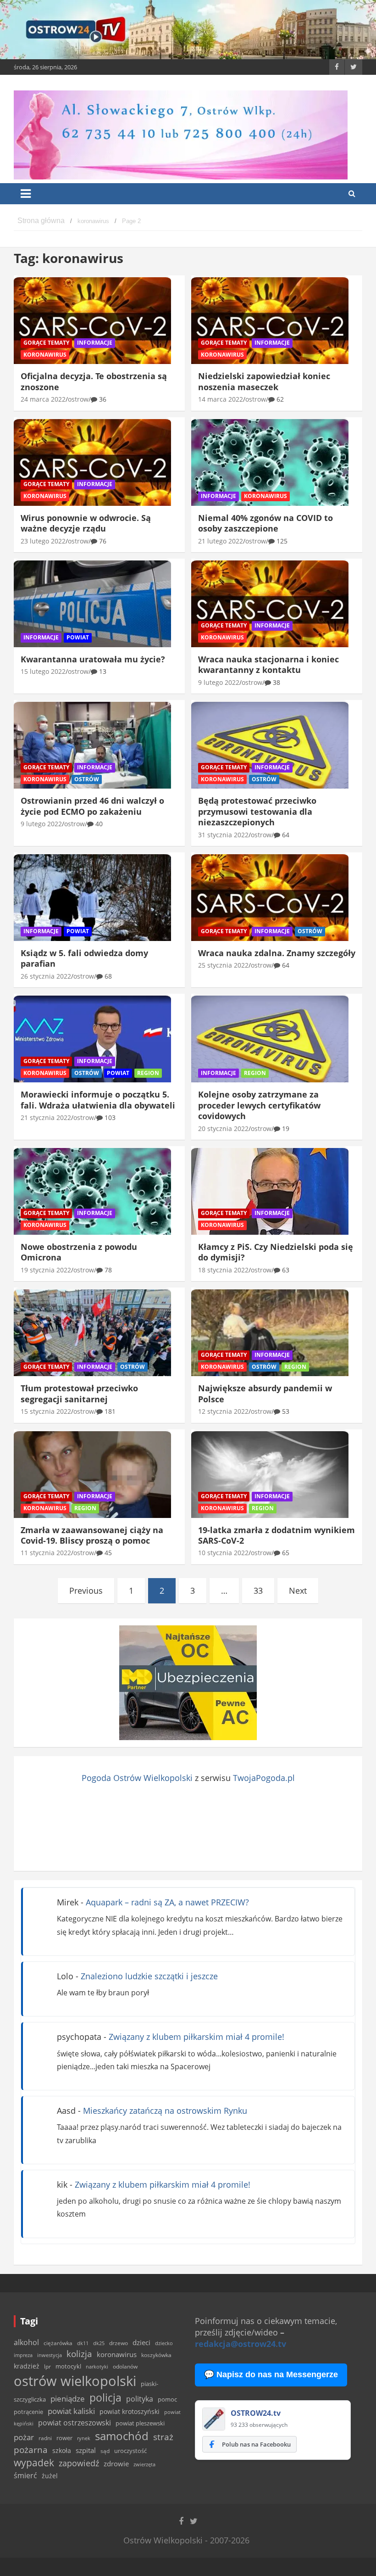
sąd (105, 2451)
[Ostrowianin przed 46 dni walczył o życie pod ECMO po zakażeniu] (92, 745)
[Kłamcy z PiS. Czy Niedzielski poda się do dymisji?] (270, 1192)
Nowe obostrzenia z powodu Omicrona (79, 1252)
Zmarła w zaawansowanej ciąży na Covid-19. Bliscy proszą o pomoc (92, 1535)
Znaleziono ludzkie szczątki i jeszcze (149, 1976)
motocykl (68, 2366)
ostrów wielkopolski (75, 2381)
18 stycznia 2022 (223, 1270)
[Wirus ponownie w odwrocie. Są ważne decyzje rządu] (92, 462)
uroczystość (130, 2451)
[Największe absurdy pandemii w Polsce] (270, 1333)
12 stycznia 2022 (223, 1411)
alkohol (26, 2342)
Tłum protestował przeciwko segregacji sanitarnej (79, 1393)
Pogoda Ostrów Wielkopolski (137, 1778)
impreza (23, 2355)
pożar (24, 2437)
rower (64, 2438)
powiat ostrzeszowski (75, 2423)
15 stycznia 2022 (46, 1411)
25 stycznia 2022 (223, 965)
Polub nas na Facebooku (256, 2444)
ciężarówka (58, 2343)
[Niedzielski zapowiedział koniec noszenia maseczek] (270, 321)
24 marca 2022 (43, 399)
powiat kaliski (71, 2411)
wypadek (34, 2462)
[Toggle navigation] (26, 194)
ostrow (78, 399)
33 (258, 1590)
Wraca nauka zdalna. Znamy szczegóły (277, 953)
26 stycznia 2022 (46, 976)
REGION (148, 1073)
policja (105, 2398)
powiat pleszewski (140, 2423)
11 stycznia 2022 (46, 1553)
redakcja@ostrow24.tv (241, 2344)
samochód (122, 2436)
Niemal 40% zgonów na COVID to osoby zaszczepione (265, 523)
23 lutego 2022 (43, 541)
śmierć (25, 2475)
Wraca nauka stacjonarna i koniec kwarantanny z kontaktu (268, 664)
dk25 (99, 2343)
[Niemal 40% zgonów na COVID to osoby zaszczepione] (270, 462)
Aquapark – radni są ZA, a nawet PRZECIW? (167, 1902)
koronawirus (117, 2354)
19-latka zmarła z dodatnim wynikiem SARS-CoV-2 (276, 1535)
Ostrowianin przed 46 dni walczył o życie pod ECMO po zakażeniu (92, 806)
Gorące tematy (46, 343)
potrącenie (28, 2412)
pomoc (167, 2399)
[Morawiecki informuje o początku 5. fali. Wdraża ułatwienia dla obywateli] (92, 1039)
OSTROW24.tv (256, 2413)
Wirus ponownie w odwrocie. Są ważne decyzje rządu (86, 523)
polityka (140, 2399)
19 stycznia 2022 (46, 1270)
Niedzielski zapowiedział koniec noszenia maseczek (264, 381)
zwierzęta (144, 2464)
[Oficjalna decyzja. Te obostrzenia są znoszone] (92, 321)
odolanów (125, 2366)
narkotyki (97, 2366)
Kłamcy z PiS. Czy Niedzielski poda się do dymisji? (276, 1252)
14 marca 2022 (221, 399)
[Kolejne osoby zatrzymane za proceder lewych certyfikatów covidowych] (270, 1039)
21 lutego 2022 (221, 541)
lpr (47, 2366)
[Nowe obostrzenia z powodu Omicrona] (92, 1192)
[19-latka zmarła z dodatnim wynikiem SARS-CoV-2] (270, 1474)
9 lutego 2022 (219, 682)
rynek (84, 2438)
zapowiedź (79, 2463)
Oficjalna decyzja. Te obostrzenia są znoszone (94, 381)
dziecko (164, 2343)
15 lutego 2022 (43, 671)
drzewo (119, 2343)
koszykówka (156, 2355)
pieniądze (68, 2399)
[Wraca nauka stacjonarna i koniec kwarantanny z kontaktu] (270, 604)
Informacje (95, 343)
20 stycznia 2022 (223, 1128)
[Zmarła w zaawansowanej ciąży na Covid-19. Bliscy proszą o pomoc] (92, 1474)
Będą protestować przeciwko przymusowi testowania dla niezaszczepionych (257, 811)
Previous (86, 1590)
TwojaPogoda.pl (264, 1778)
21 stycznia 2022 (46, 1117)
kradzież (27, 2366)
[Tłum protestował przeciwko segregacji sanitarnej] (92, 1333)
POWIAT (78, 637)
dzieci (141, 2343)
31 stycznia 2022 (223, 835)
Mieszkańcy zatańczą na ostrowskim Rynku (165, 2111)
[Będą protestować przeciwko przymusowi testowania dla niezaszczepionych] (270, 745)
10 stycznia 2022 (223, 1553)
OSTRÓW (87, 779)
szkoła (62, 2451)
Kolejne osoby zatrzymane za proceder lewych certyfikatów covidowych (259, 1105)
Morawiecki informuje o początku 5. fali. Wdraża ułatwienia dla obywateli (98, 1100)
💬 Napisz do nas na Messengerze (271, 2374)
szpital (86, 2450)
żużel (50, 2476)
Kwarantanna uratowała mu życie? (93, 659)
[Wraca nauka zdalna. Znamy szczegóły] (270, 898)
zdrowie (116, 2464)
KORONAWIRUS (45, 355)
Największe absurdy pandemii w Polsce (265, 1393)
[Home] (41, 221)
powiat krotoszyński (130, 2412)
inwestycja (50, 2355)
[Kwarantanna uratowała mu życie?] (92, 604)
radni (45, 2438)
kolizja (79, 2354)
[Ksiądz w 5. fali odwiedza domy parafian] (92, 898)
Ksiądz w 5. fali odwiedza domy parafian (84, 958)
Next (298, 1590)
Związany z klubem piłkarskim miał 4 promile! (196, 2037)
